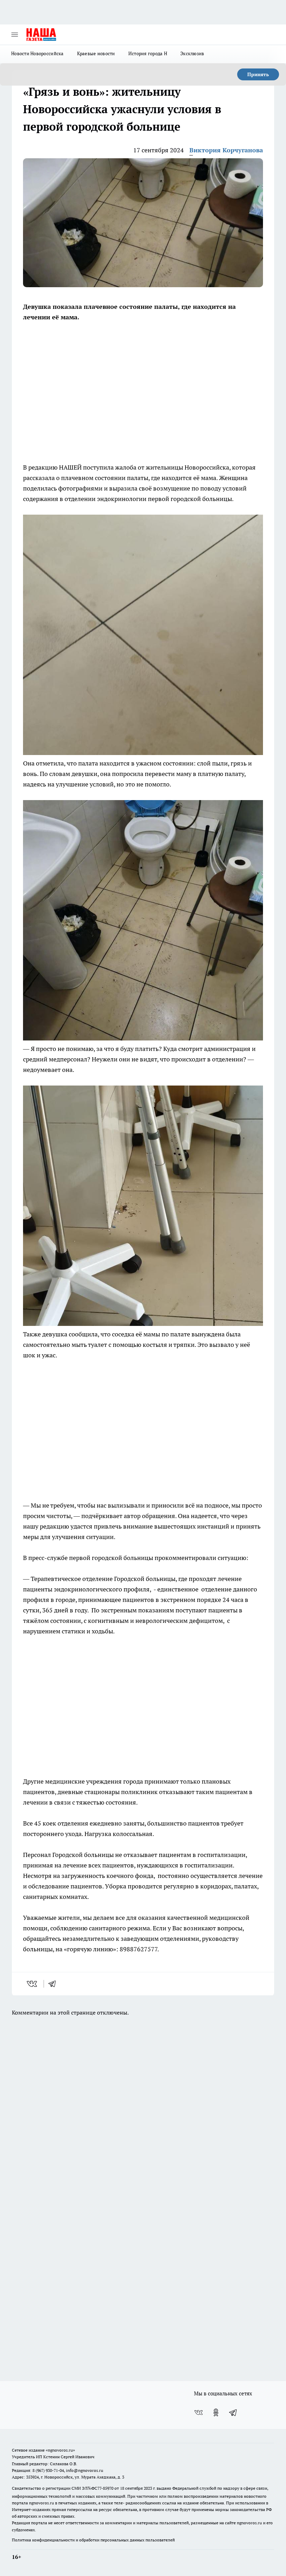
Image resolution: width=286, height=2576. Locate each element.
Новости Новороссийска (37, 53)
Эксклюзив (192, 53)
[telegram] (54, 1984)
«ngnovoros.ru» (60, 2450)
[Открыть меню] (15, 35)
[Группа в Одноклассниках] (216, 2412)
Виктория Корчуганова (226, 150)
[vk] (33, 1984)
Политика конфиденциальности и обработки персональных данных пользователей (93, 2540)
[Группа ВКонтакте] (198, 2412)
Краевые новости (96, 53)
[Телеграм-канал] (233, 2412)
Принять (258, 74)
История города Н (148, 53)
